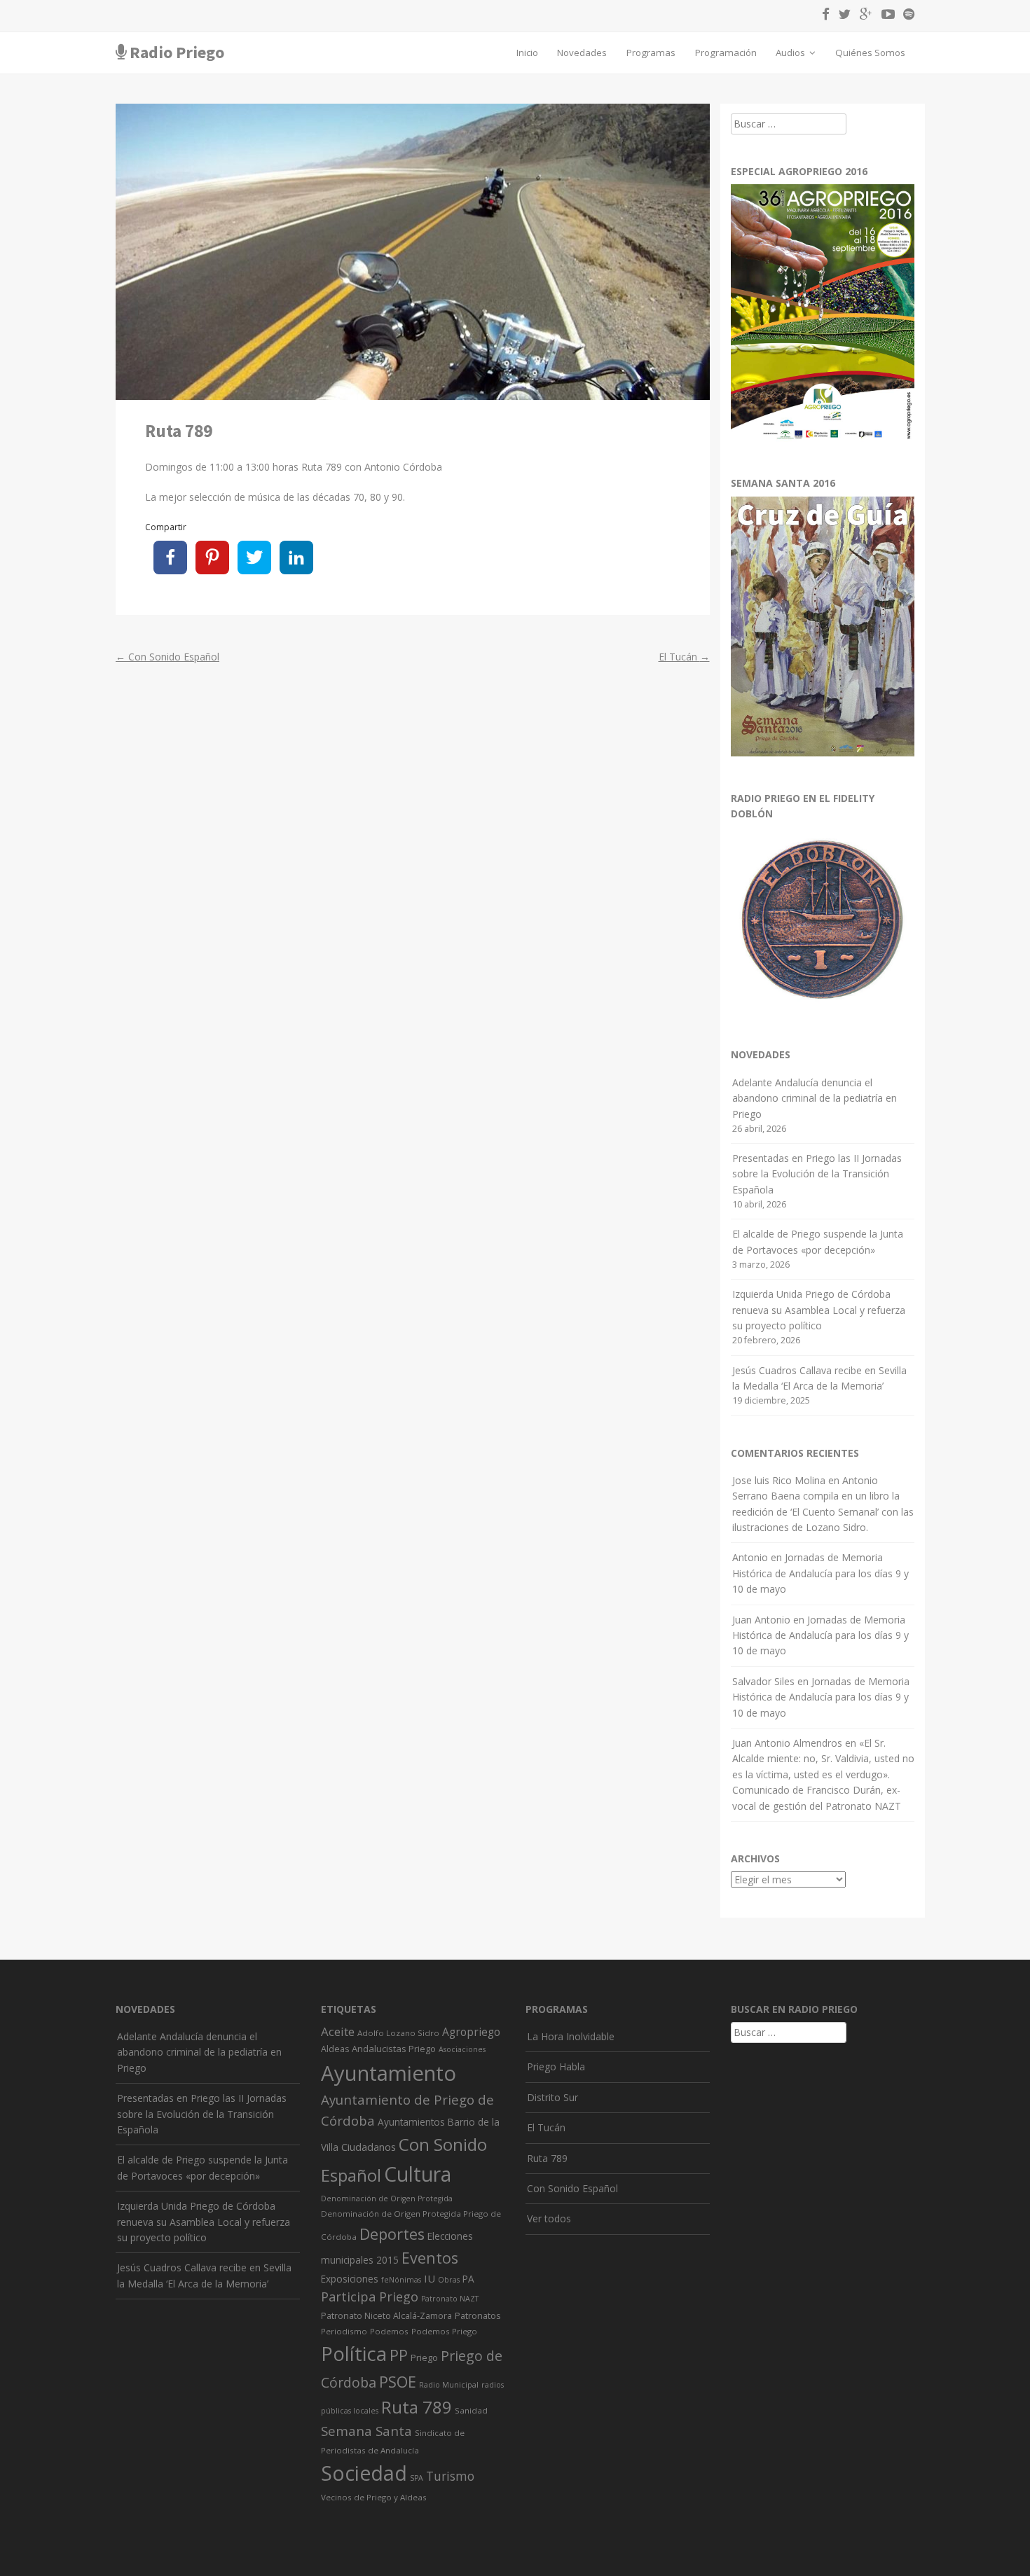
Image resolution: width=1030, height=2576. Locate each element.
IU (430, 2278)
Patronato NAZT (450, 2299)
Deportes (392, 2234)
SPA (417, 2478)
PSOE (398, 2382)
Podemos (389, 2331)
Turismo (450, 2476)
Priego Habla (556, 2066)
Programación (726, 53)
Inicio (527, 53)
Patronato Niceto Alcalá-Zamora (386, 2316)
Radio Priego (177, 52)
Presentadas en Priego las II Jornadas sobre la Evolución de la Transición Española (817, 1174)
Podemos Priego (444, 2331)
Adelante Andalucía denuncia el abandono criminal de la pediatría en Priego (815, 1098)
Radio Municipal (449, 2385)
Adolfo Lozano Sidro (398, 2033)
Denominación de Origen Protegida (387, 2198)
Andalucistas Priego (394, 2049)
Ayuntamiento (389, 2073)
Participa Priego (370, 2297)
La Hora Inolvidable (571, 2036)
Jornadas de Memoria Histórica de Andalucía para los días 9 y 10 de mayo (820, 1573)
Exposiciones (350, 2279)
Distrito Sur (552, 2097)
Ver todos (549, 2218)
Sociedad (364, 2473)
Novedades (582, 53)
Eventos (430, 2258)
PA (468, 2279)
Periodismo (344, 2331)
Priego (424, 2357)
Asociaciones (462, 2049)
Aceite (338, 2031)
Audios (791, 53)
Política (354, 2354)
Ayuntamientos (411, 2122)
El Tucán (684, 657)
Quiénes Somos (870, 53)
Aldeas (335, 2049)
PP (399, 2355)
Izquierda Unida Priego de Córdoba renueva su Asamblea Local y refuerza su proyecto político (819, 1310)
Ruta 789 (417, 2407)
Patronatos (478, 2316)
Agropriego (471, 2032)
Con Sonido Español (167, 657)
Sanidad (471, 2410)
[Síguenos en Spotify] (906, 16)
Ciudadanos (369, 2147)
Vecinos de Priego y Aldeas (374, 2497)
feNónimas (401, 2280)
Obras (449, 2280)
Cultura (418, 2174)
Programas (651, 53)
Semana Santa (366, 2431)
